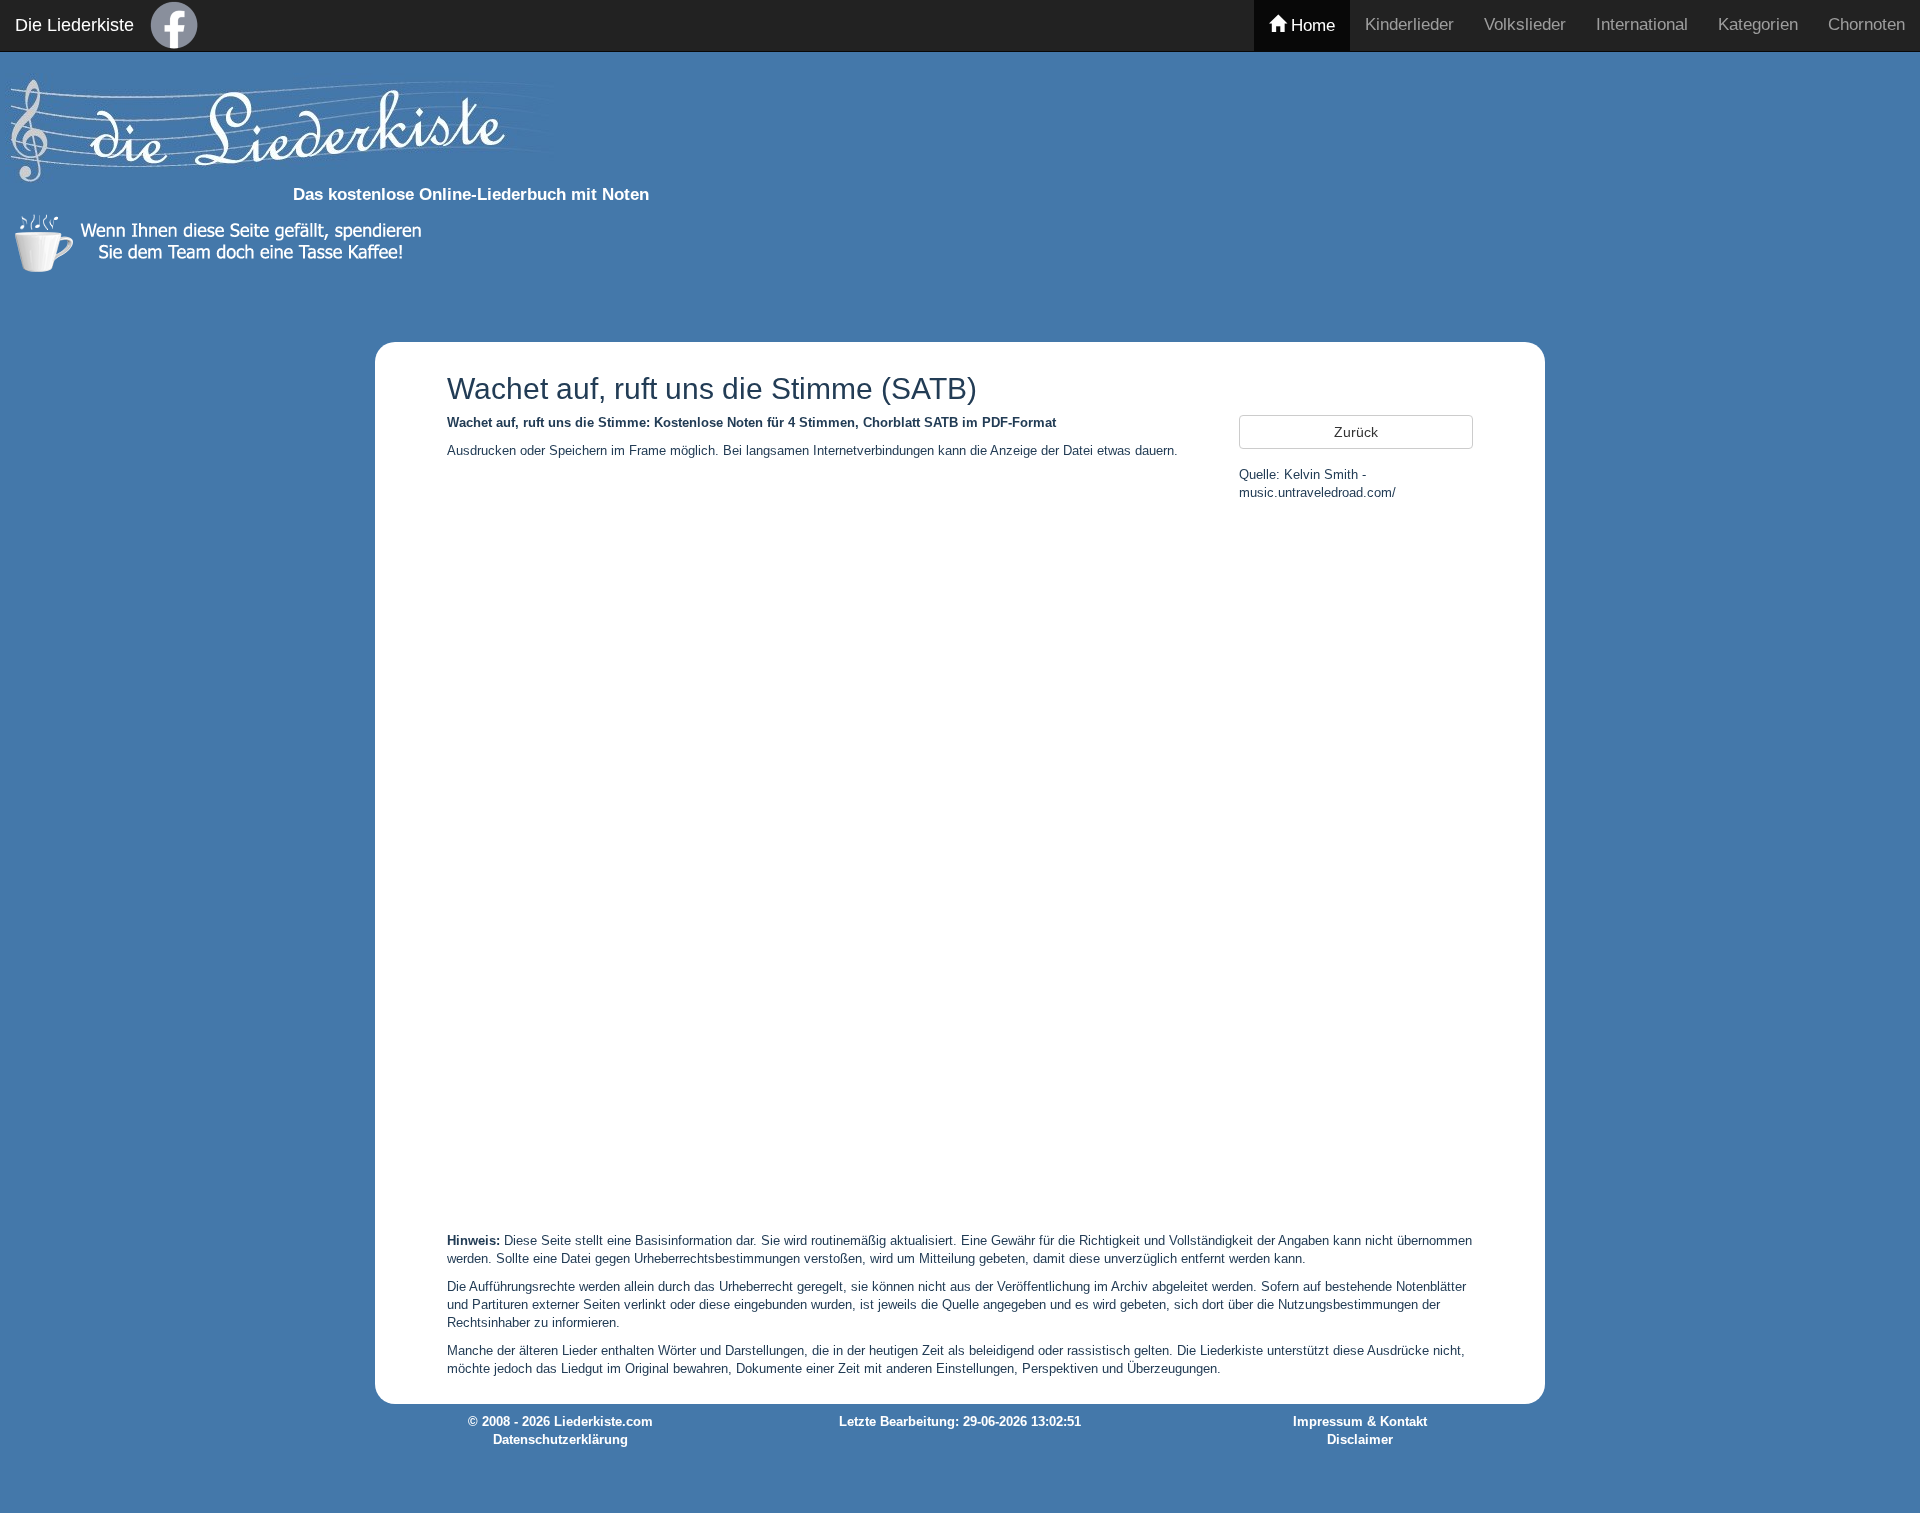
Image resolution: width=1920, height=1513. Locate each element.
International (1642, 24)
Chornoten (1866, 24)
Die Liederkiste (74, 25)
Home (1310, 25)
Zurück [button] (1356, 432)
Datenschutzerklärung (560, 1440)
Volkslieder (1525, 24)
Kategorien (1758, 24)
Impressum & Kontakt (1360, 1422)
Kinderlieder (1409, 24)
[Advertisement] (1434, 193)
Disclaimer (1360, 1440)
